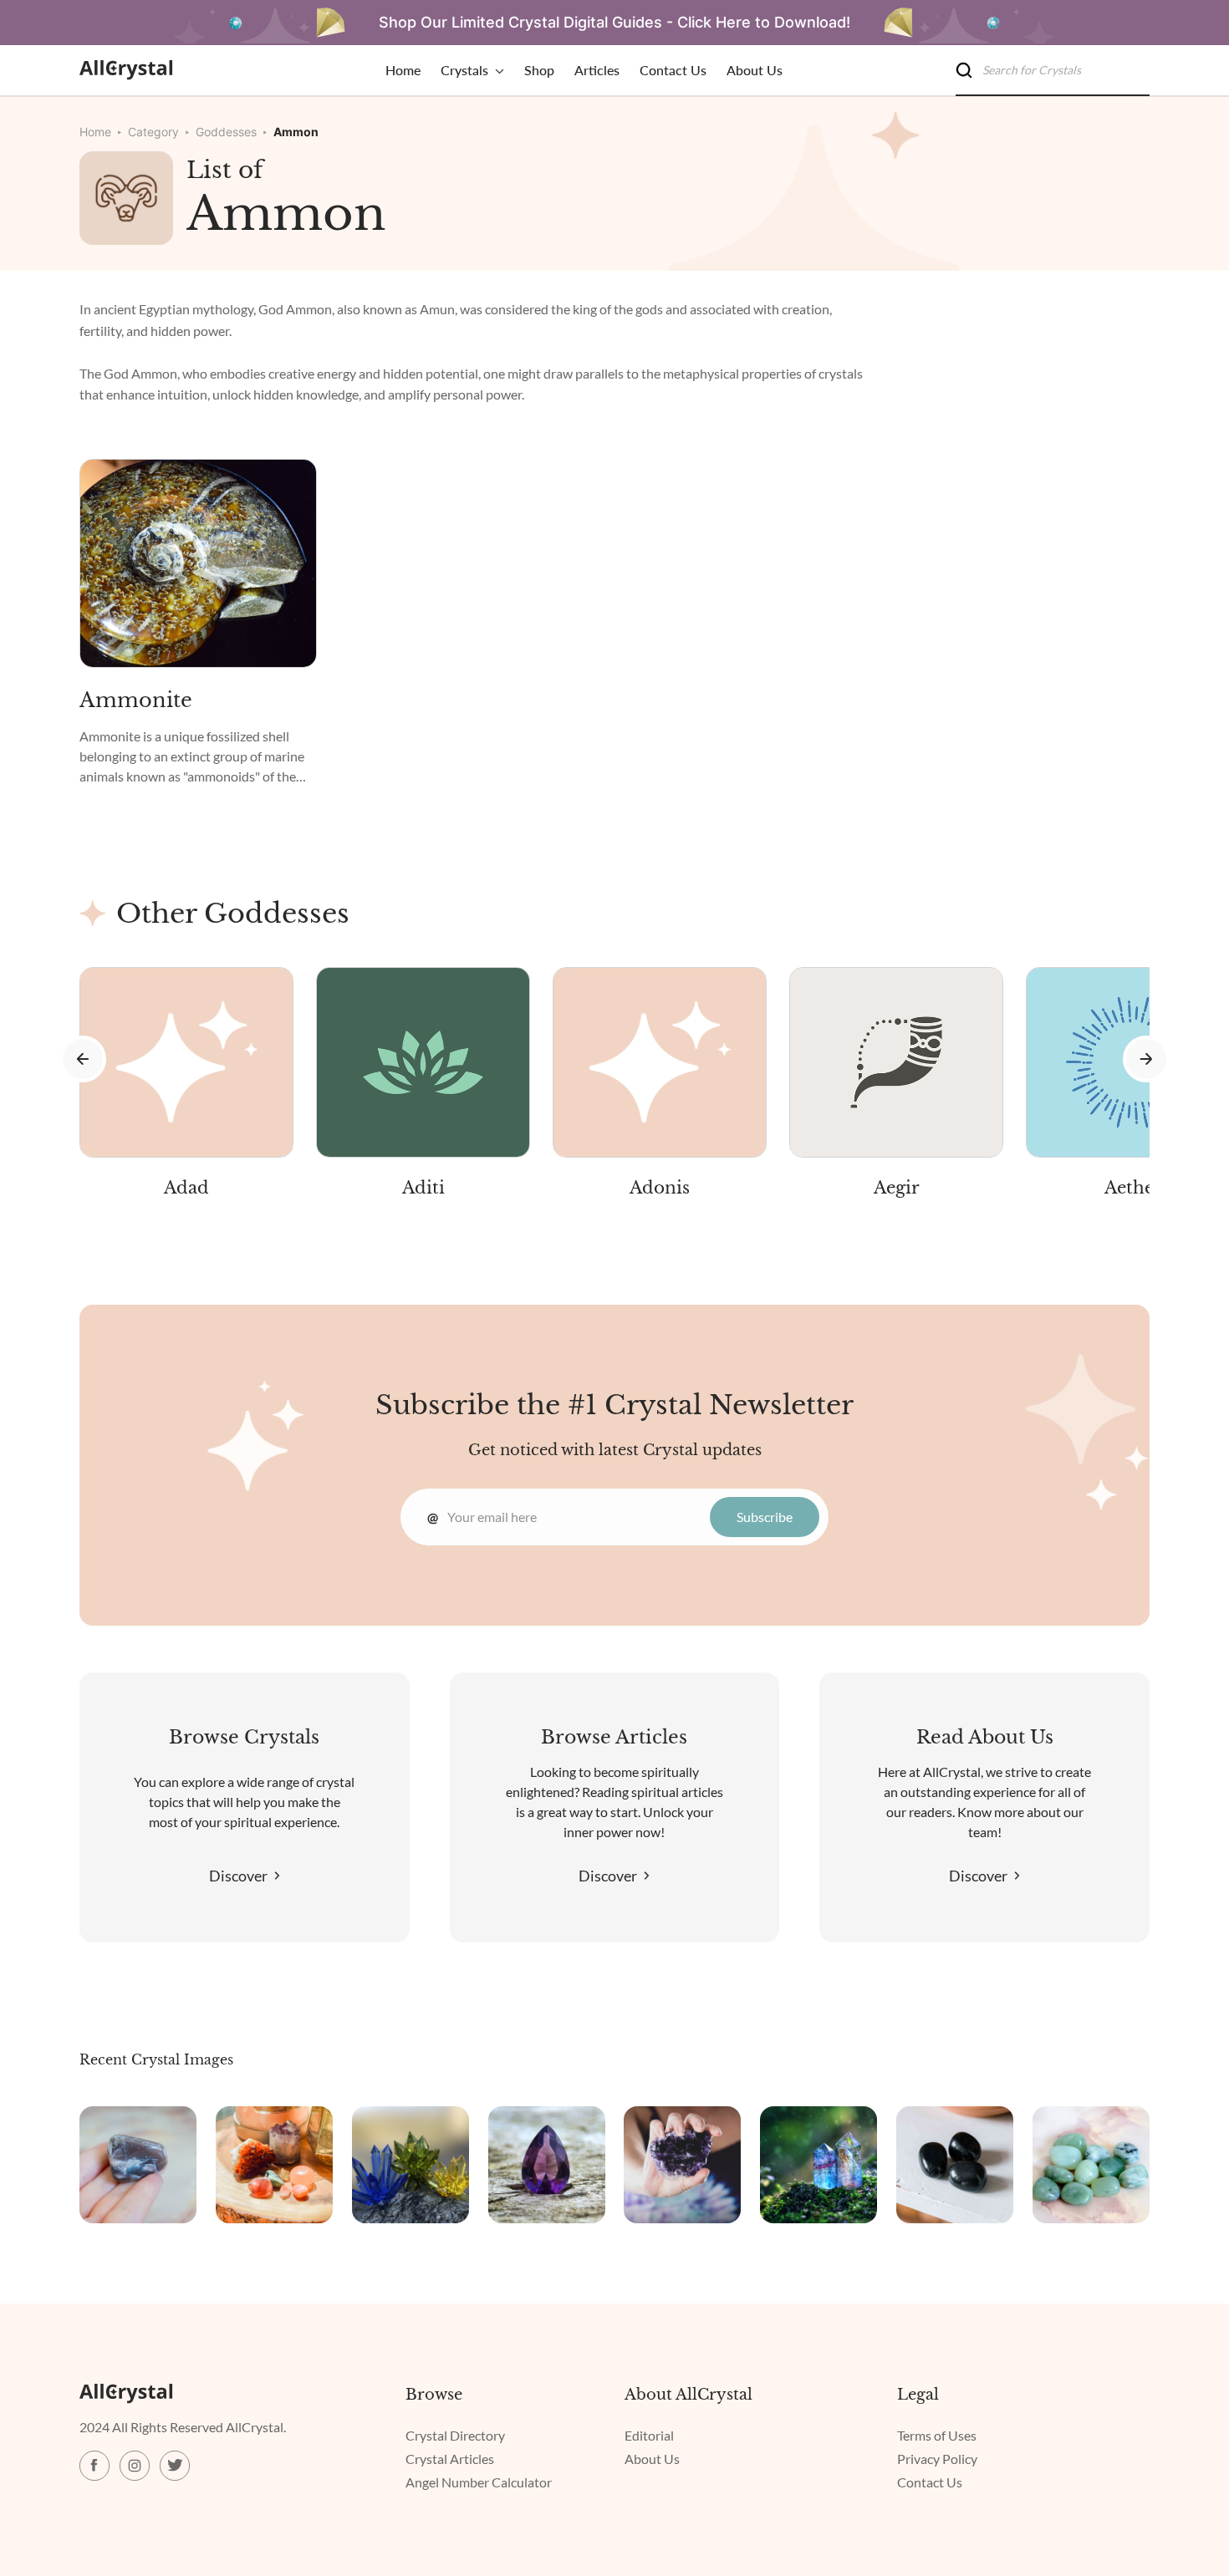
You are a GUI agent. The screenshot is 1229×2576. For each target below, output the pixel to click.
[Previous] (83, 1059)
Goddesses (226, 132)
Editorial (649, 2435)
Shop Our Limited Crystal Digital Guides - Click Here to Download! (614, 22)
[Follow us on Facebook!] (94, 2466)
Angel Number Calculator (479, 2482)
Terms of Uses (937, 2435)
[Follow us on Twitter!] (175, 2466)
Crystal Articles (450, 2459)
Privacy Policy (937, 2459)
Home (95, 132)
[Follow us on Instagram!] (135, 2466)
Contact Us (930, 2482)
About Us (652, 2459)
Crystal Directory (455, 2435)
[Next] (1146, 1059)
